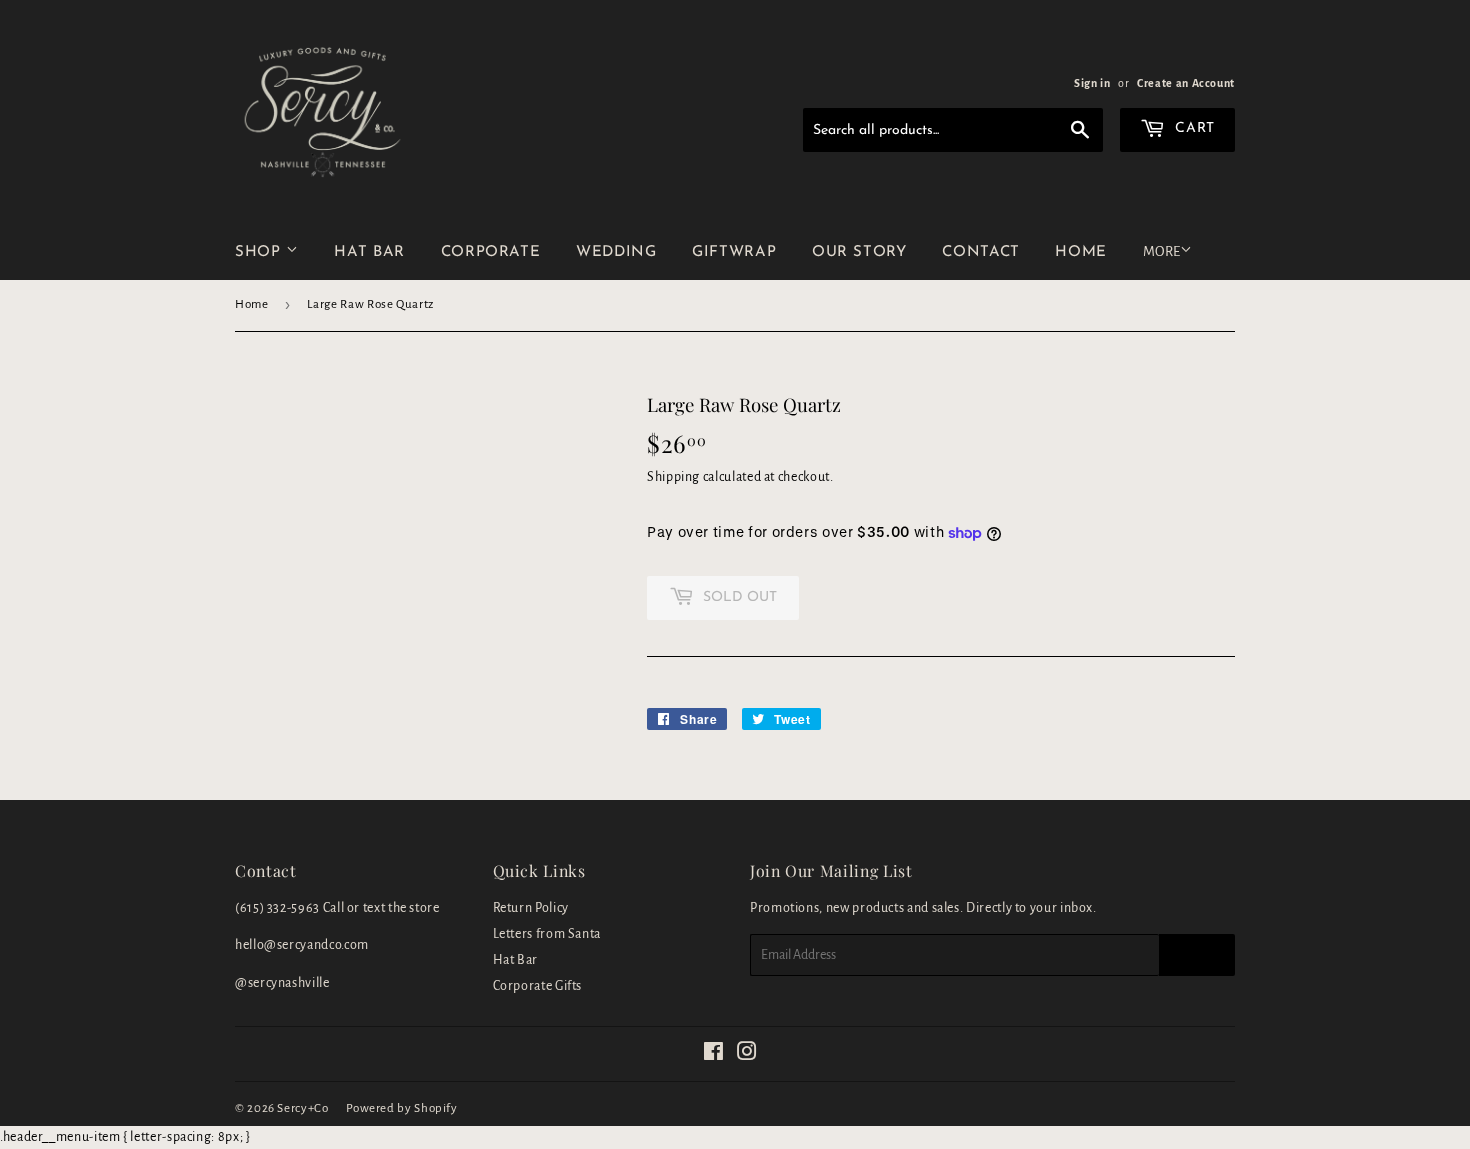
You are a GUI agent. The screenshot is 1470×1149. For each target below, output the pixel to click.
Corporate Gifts (538, 986)
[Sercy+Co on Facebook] (714, 1055)
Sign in (1092, 83)
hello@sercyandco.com (302, 945)
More (1161, 251)
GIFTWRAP (734, 252)
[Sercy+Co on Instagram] (747, 1055)
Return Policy (531, 908)
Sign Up (1197, 955)
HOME (1081, 252)
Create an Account (1186, 83)
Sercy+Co (302, 1108)
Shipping (673, 477)
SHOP (260, 252)
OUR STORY (859, 252)
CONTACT (980, 252)
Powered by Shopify (402, 1108)
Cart (1193, 128)
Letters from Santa (547, 934)
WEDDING (616, 252)
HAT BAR (369, 252)
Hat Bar (515, 960)
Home (252, 304)
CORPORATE (491, 252)
